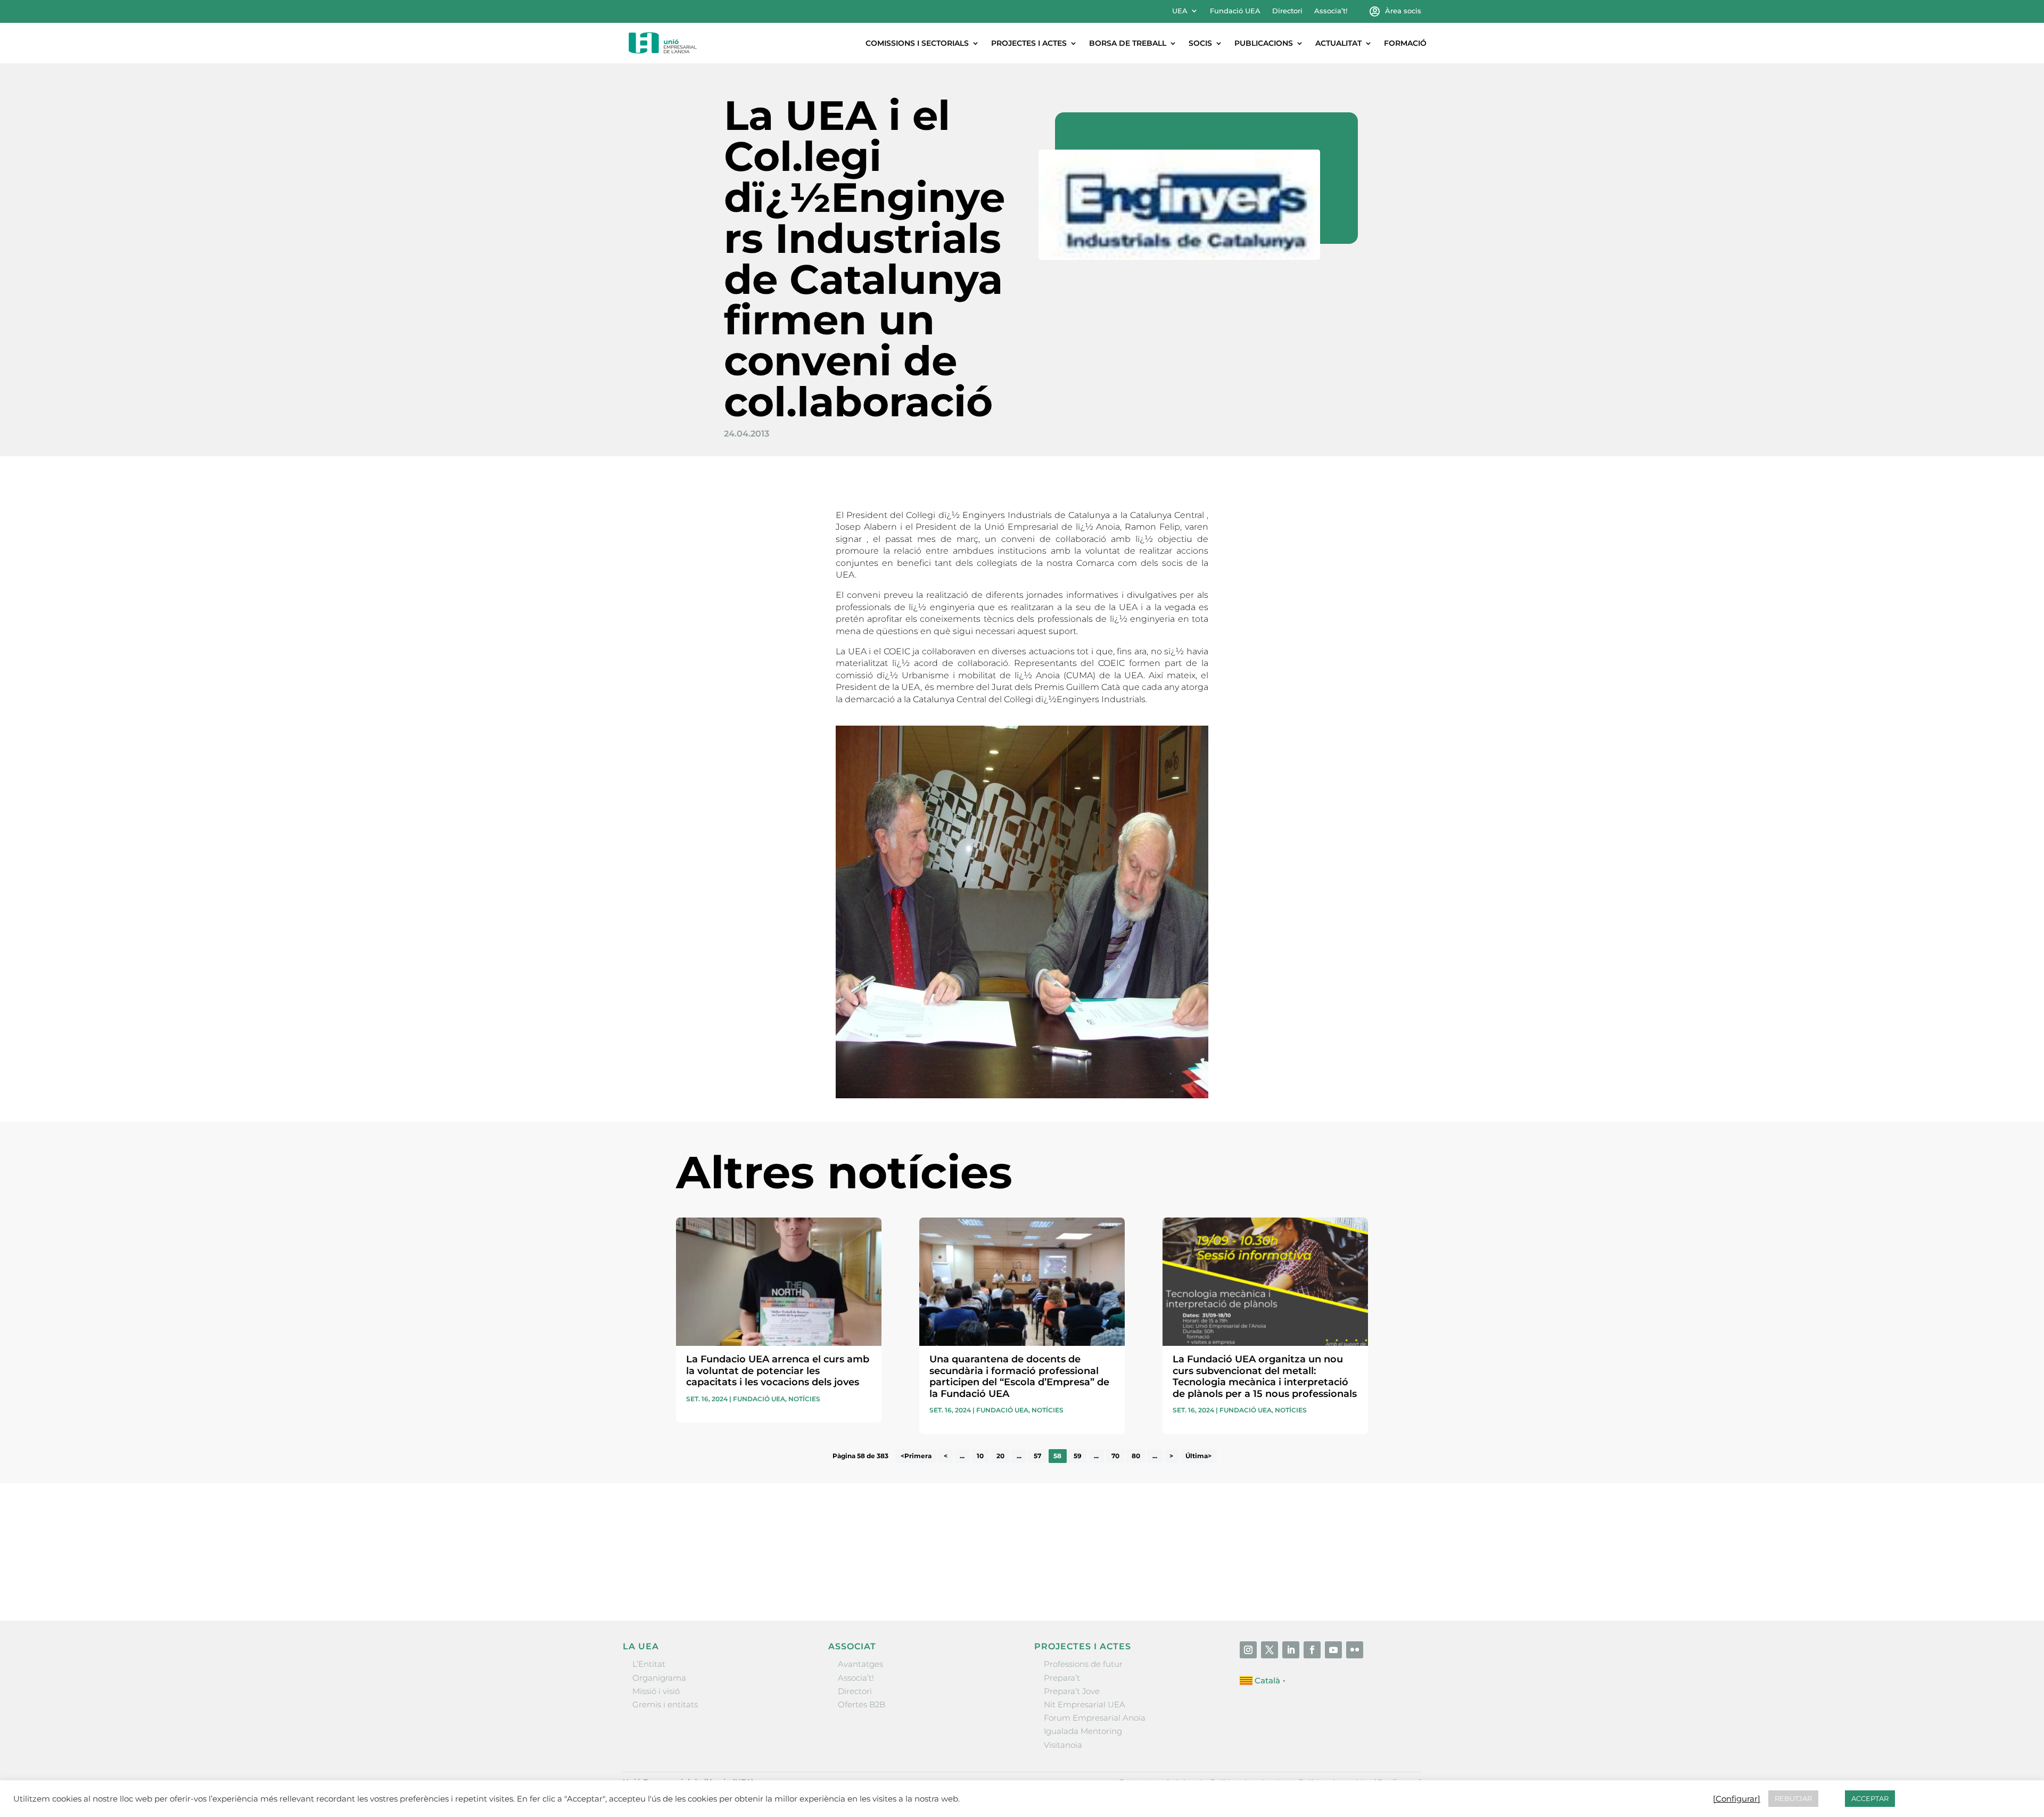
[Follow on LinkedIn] (1291, 1650)
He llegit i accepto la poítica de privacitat (1181, 1557)
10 (980, 1456)
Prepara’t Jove (1072, 1691)
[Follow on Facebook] (1312, 1650)
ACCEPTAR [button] (1870, 1798)
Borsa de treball (1128, 43)
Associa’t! (1331, 11)
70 (1115, 1456)
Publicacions (1264, 43)
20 (1000, 1456)
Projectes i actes (1029, 43)
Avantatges (860, 1664)
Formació (1405, 43)
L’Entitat (649, 1664)
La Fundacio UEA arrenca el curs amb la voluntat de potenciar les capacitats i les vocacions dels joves (778, 1371)
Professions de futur (1083, 1664)
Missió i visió (656, 1691)
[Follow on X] (1270, 1650)
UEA (1180, 11)
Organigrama (659, 1678)
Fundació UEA (1235, 11)
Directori (1287, 11)
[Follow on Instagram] (1248, 1650)
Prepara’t (1062, 1678)
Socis (1200, 43)
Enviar (1344, 1577)
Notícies (804, 1399)
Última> (1198, 1456)
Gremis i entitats (665, 1704)
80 (1136, 1456)
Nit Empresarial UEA (1085, 1704)
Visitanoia (1063, 1745)
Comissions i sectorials (917, 43)
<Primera (916, 1456)
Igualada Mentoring (1083, 1731)
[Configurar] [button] (1737, 1799)
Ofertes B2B (862, 1704)
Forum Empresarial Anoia (1095, 1718)
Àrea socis (1403, 11)
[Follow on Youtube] (1333, 1650)
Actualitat (1338, 43)
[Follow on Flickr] (1355, 1650)
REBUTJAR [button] (1793, 1798)
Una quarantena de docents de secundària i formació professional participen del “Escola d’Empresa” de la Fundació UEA (1019, 1376)
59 (1078, 1456)
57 (1037, 1456)
